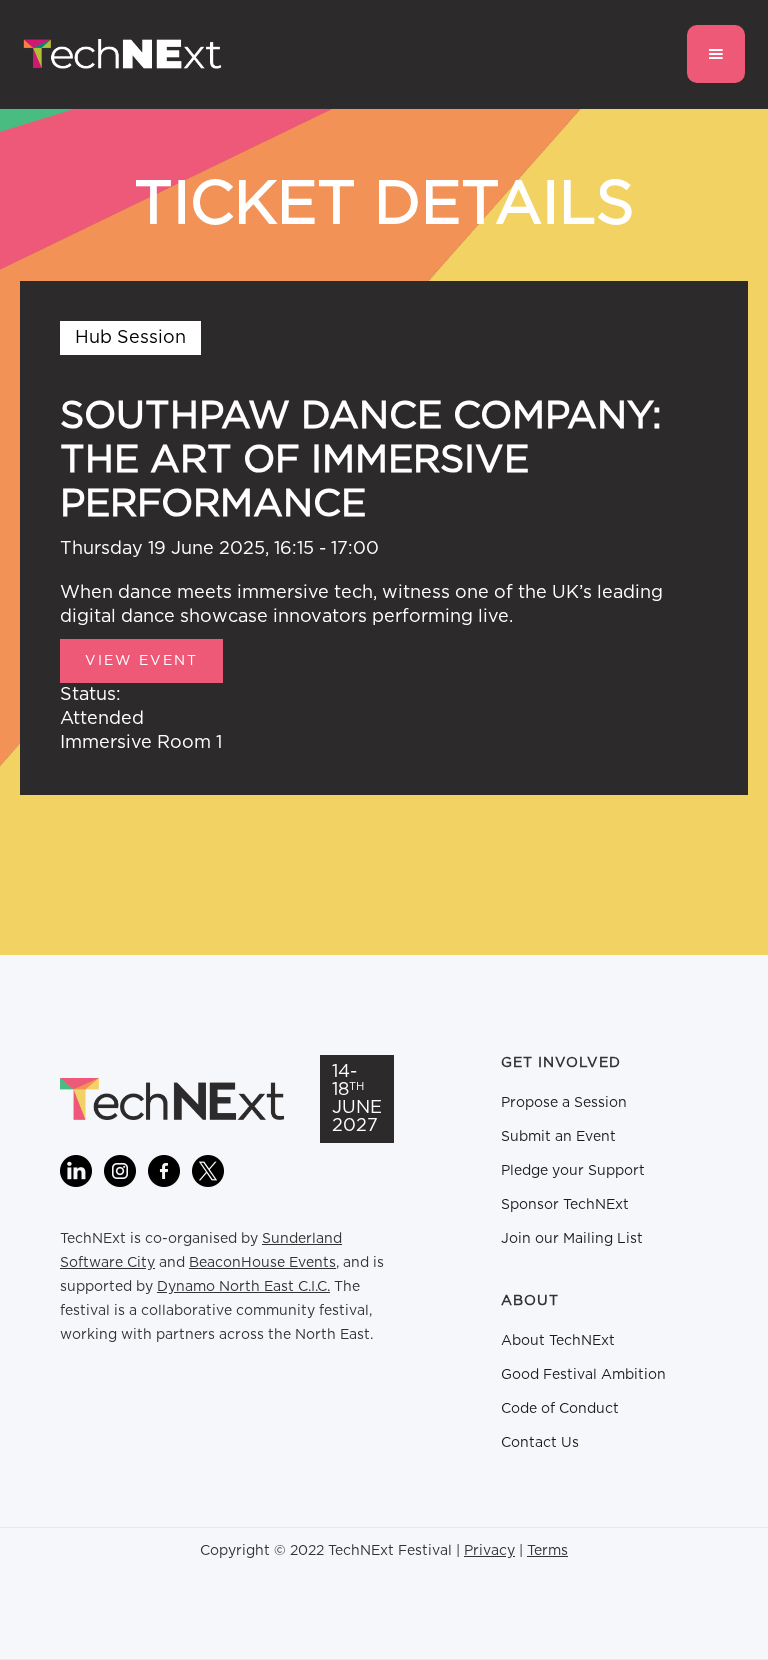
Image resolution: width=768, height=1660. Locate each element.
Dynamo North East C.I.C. (243, 1287)
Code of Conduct (560, 1409)
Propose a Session (564, 1103)
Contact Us (540, 1443)
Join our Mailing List (572, 1239)
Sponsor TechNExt (565, 1205)
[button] (716, 54)
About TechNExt (558, 1341)
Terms (547, 1551)
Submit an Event (558, 1137)
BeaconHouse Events (262, 1263)
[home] (123, 54)
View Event (141, 661)
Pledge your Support (573, 1171)
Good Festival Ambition (583, 1375)
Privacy (489, 1551)
